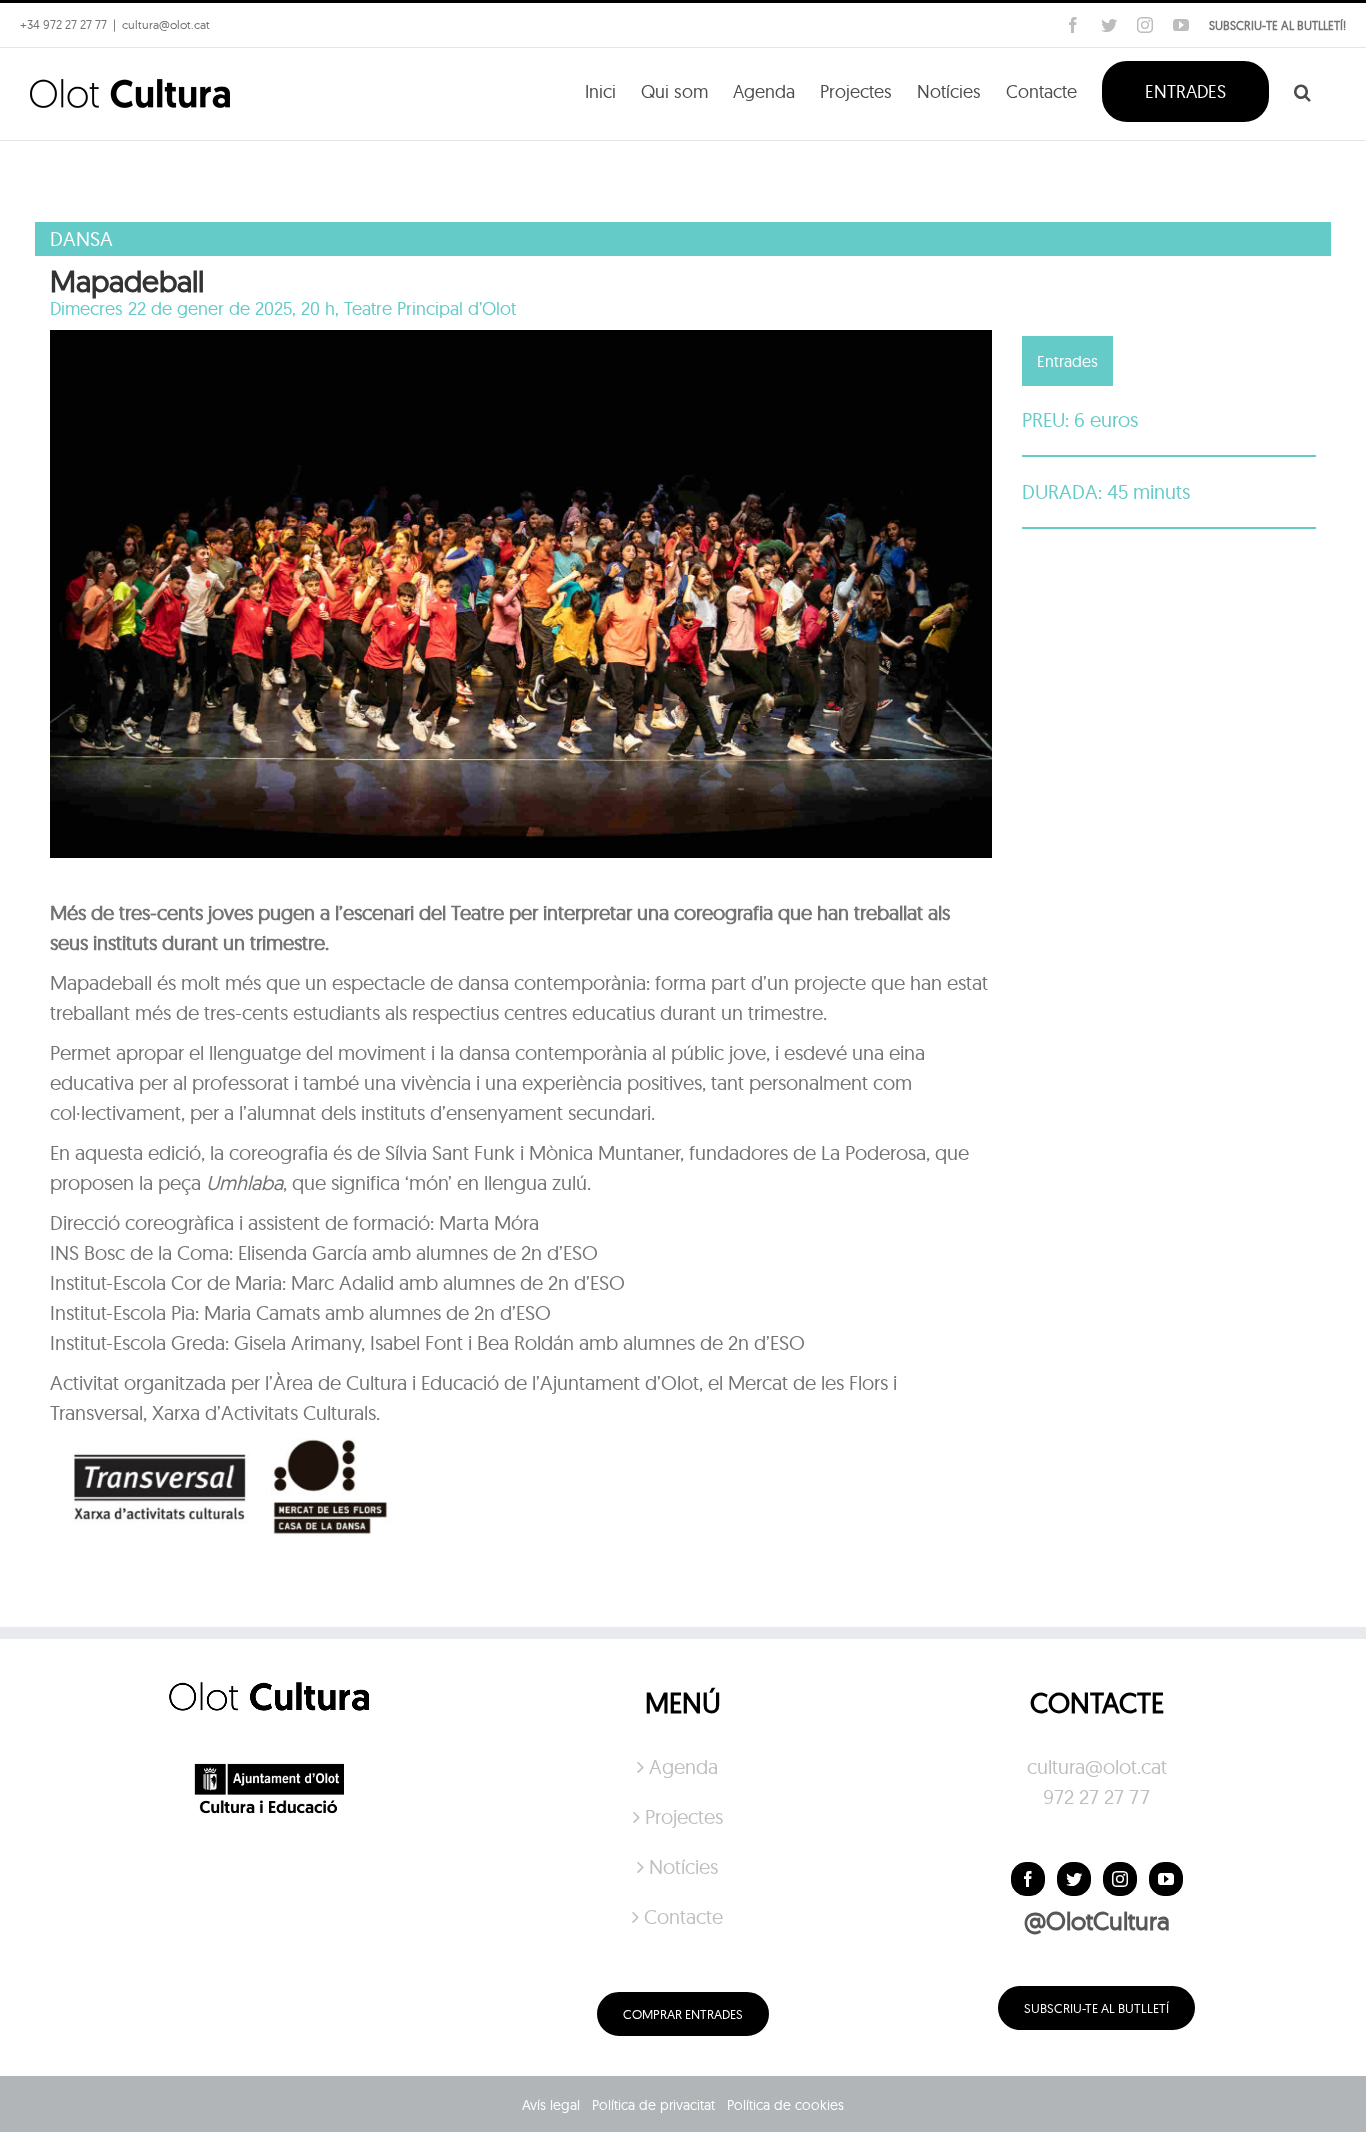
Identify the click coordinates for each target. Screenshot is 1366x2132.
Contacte (683, 1916)
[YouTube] (1166, 1879)
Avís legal (551, 2105)
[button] (1302, 90)
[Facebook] (1028, 1879)
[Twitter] (1074, 1879)
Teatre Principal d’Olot (430, 308)
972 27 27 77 (1096, 1796)
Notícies (683, 1866)
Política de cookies (785, 2105)
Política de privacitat (653, 2105)
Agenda (683, 1766)
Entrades (1067, 361)
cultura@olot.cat (1097, 1766)
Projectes (684, 1816)
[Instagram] (1120, 1879)
